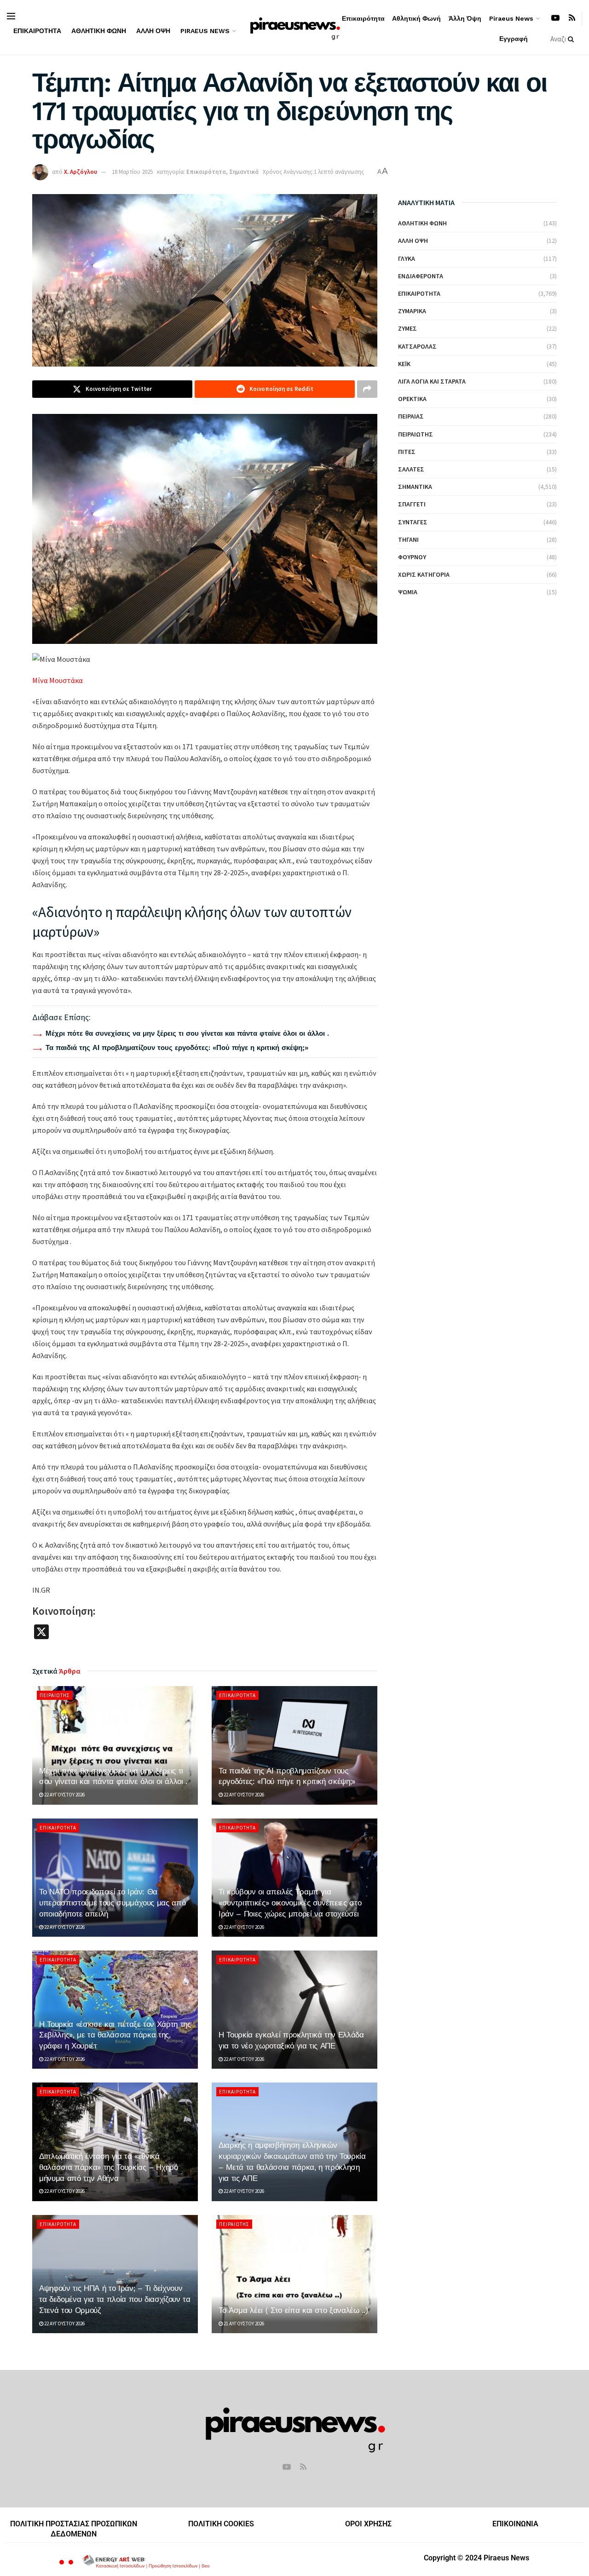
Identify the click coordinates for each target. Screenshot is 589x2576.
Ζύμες (407, 328)
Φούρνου (412, 557)
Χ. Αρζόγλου (81, 172)
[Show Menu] (11, 16)
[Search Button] (573, 39)
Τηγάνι (408, 539)
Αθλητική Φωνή (99, 31)
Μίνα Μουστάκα (58, 680)
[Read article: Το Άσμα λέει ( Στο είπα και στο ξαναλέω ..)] (294, 2274)
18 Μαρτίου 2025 (132, 172)
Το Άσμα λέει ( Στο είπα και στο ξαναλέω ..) (293, 2310)
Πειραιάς (411, 416)
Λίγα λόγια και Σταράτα (432, 381)
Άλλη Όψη (153, 31)
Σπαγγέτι (412, 504)
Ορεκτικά (412, 399)
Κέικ (404, 364)
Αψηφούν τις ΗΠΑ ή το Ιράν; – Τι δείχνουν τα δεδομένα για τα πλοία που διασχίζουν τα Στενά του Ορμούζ (115, 2299)
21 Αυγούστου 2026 (243, 2324)
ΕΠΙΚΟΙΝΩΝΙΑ (515, 2524)
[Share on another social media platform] (367, 389)
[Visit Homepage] (295, 27)
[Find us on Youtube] (555, 18)
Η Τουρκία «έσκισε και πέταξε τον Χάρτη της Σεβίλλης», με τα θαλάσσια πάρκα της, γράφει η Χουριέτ (115, 2035)
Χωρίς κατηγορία (424, 574)
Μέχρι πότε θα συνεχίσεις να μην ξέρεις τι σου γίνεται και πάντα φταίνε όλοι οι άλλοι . (187, 1033)
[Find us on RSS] (572, 18)
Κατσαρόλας (417, 346)
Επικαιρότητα (37, 31)
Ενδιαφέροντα (421, 276)
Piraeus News (205, 31)
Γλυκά (407, 258)
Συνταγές (413, 522)
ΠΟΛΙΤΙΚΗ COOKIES (221, 2524)
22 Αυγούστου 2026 (64, 1795)
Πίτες (407, 452)
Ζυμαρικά (412, 311)
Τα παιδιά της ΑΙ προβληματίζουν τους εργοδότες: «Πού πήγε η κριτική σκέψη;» (177, 1048)
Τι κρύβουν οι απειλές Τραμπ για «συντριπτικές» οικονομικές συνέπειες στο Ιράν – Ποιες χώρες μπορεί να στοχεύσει (290, 1903)
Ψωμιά (408, 592)
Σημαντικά (244, 172)
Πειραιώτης (55, 1695)
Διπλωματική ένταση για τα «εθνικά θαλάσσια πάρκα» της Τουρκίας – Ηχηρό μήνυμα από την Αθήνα (109, 2167)
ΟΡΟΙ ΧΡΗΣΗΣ (368, 2524)
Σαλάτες (411, 469)
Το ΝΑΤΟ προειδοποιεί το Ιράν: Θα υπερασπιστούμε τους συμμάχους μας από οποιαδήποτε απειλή (112, 1903)
